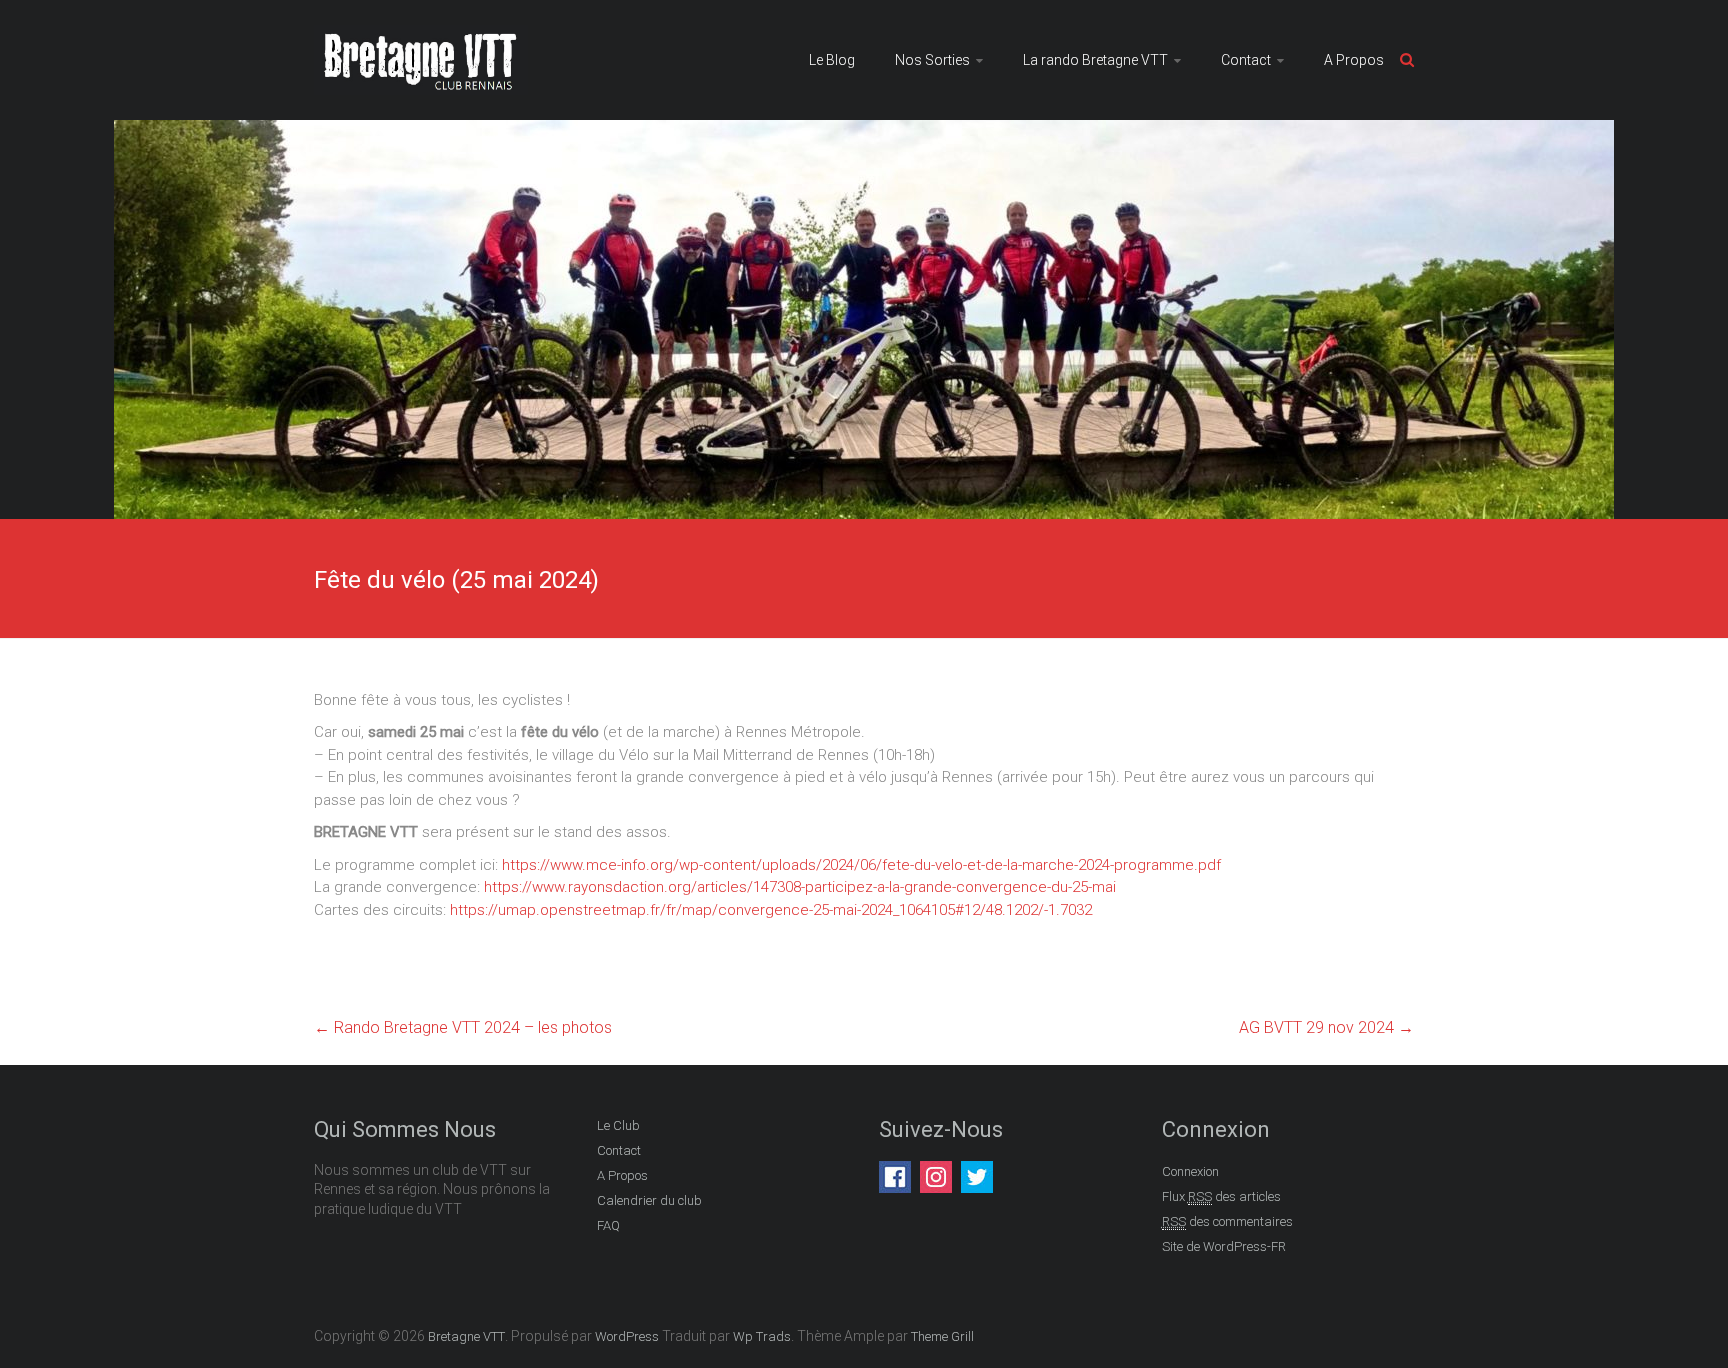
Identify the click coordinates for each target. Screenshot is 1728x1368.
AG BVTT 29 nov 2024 (1326, 1027)
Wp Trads (762, 1336)
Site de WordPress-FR (1224, 1246)
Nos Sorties (932, 60)
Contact (1246, 60)
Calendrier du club (649, 1200)
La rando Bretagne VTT (1095, 60)
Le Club (618, 1125)
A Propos (1354, 60)
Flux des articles (1221, 1196)
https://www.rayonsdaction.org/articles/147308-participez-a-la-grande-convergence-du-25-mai (800, 887)
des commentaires (1227, 1221)
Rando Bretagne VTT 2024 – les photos (463, 1027)
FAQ (608, 1225)
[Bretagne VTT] (421, 36)
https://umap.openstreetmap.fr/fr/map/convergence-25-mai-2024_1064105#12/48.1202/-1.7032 (771, 910)
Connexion (1190, 1171)
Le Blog (832, 60)
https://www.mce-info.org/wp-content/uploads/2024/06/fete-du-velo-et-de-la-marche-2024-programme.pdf (861, 865)
